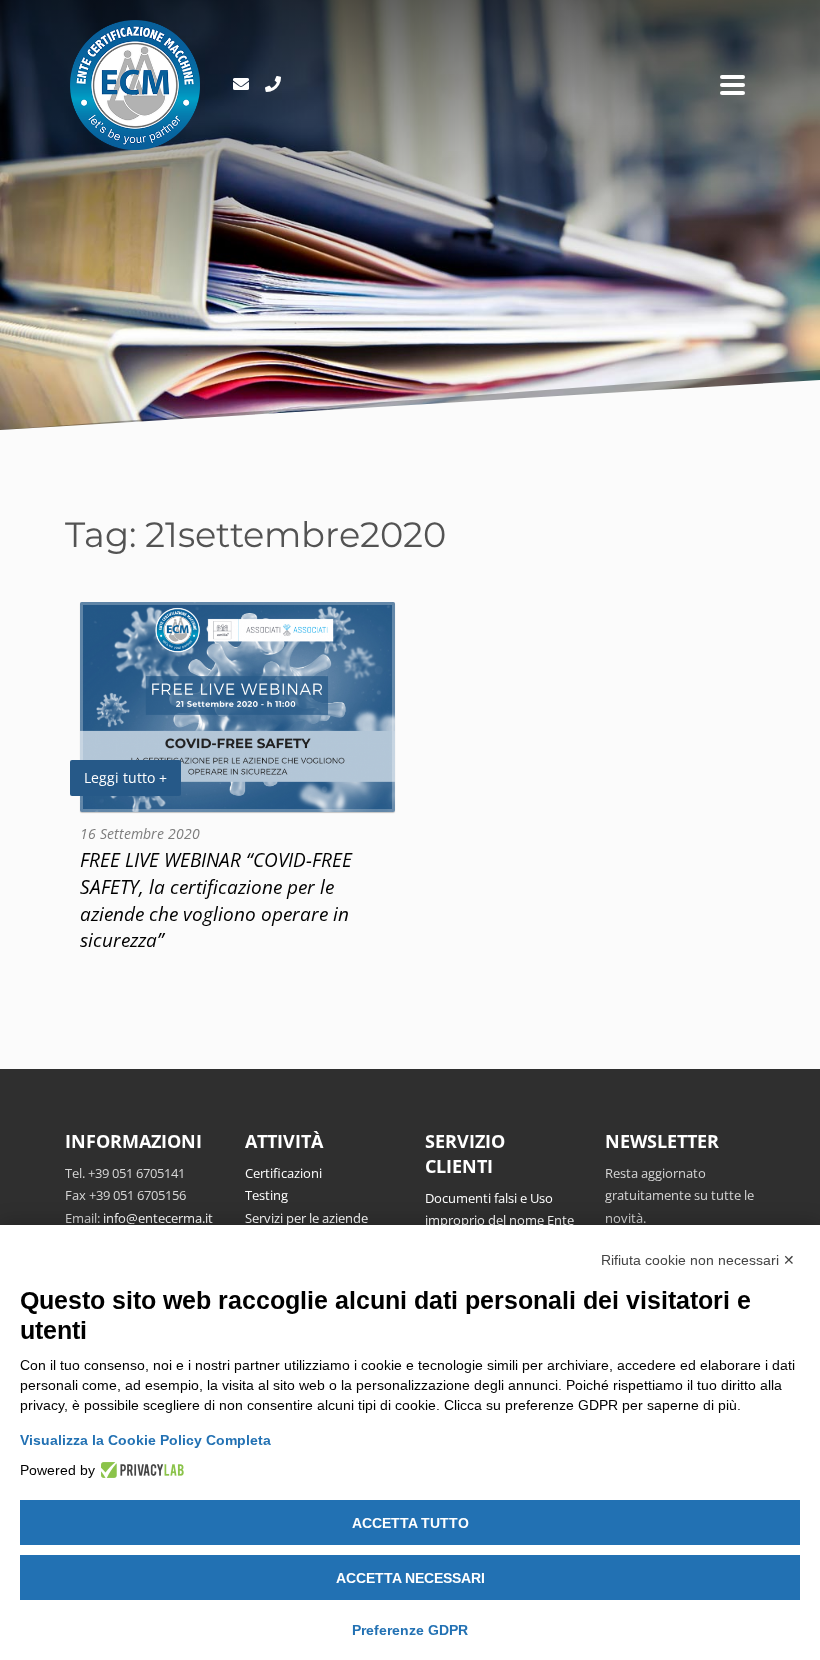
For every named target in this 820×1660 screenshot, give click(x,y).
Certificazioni (283, 1173)
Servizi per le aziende (306, 1218)
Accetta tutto (410, 1523)
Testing (266, 1195)
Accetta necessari (410, 1578)
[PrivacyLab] (139, 1470)
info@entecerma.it (158, 1218)
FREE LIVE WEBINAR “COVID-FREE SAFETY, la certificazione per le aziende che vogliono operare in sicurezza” (216, 900)
